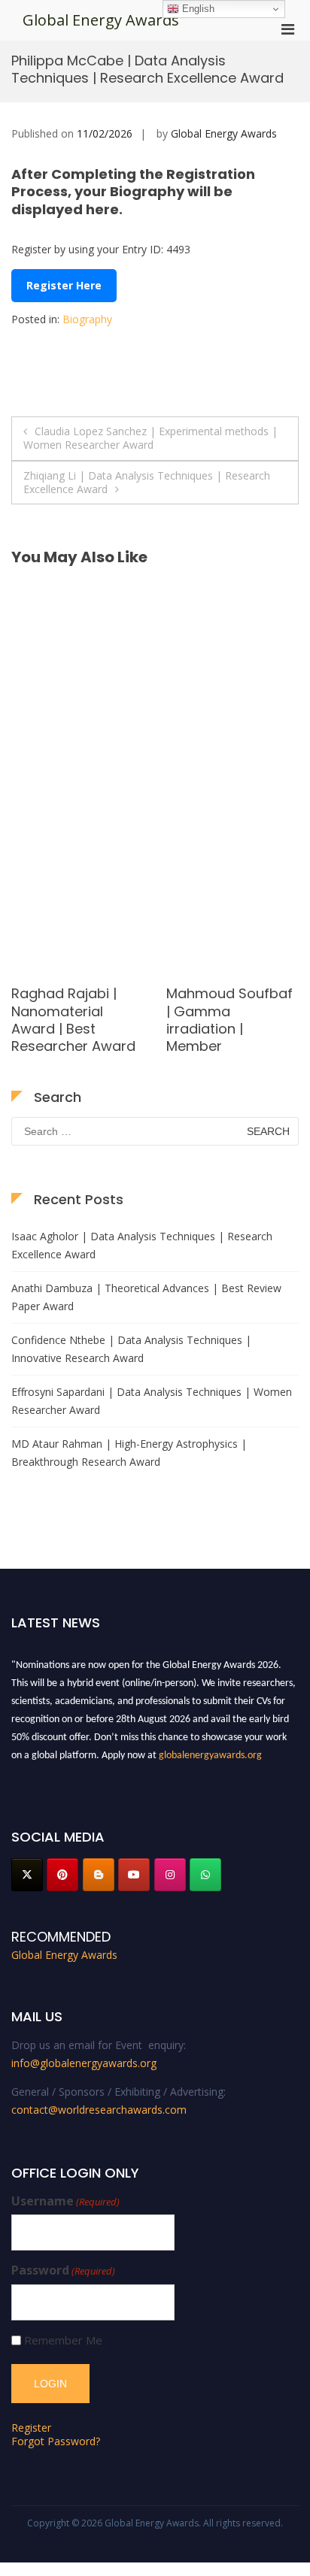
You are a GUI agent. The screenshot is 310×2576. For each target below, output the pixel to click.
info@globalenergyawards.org (84, 2063)
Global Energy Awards (101, 20)
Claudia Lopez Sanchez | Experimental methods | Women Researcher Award (150, 438)
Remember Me (63, 2340)
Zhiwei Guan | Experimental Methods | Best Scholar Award (216, 1020)
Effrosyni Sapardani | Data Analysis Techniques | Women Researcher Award (152, 1401)
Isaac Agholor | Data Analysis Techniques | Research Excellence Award (142, 1245)
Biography (87, 319)
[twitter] (27, 1875)
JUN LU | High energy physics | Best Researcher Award (66, 1020)
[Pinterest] (62, 1875)
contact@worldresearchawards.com (99, 2110)
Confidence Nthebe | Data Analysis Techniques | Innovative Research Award (131, 1349)
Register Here (64, 285)
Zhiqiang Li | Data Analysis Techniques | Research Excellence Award (147, 482)
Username (65, 2201)
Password (63, 2270)
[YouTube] (134, 1875)
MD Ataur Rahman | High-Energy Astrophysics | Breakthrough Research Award (129, 1453)
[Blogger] (99, 1875)
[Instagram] (170, 1875)
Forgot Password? (56, 2441)
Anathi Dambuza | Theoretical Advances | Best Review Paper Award (146, 1297)
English (197, 9)
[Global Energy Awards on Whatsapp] (205, 1875)
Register (31, 2428)
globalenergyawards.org (210, 1752)
